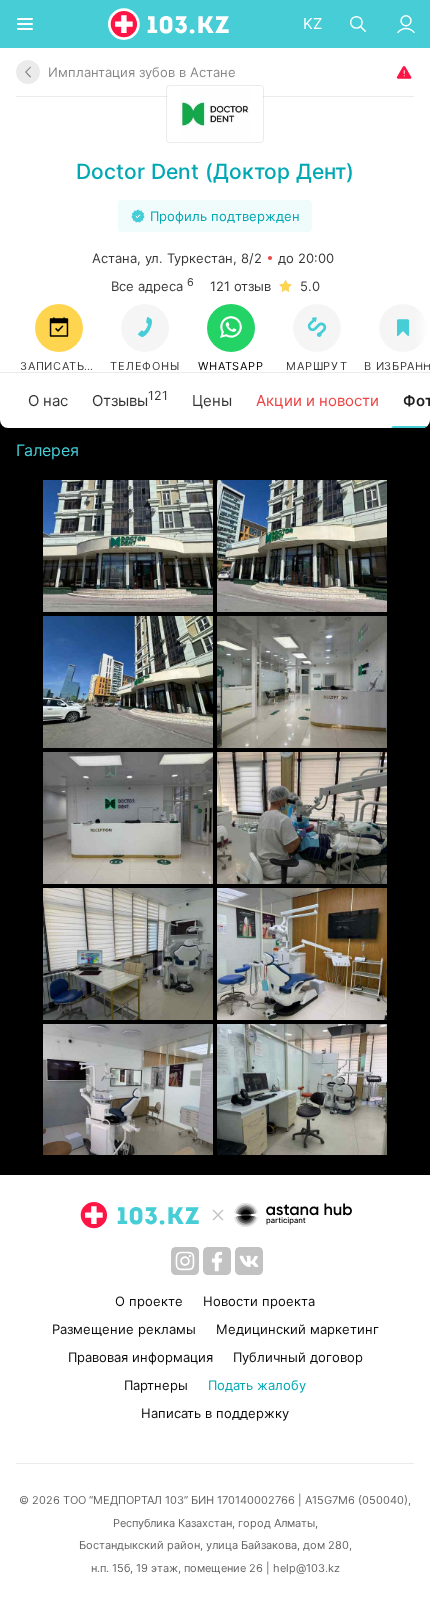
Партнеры (156, 1385)
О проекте (149, 1301)
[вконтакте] (249, 1261)
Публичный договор (298, 1357)
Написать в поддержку (215, 1413)
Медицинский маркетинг (297, 1329)
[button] (231, 339)
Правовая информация (140, 1357)
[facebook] (217, 1261)
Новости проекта (259, 1301)
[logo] (170, 24)
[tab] (48, 401)
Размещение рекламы (124, 1329)
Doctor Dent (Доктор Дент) (215, 171)
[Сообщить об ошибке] (402, 72)
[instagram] (185, 1261)
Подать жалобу (257, 1385)
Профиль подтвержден (225, 216)
